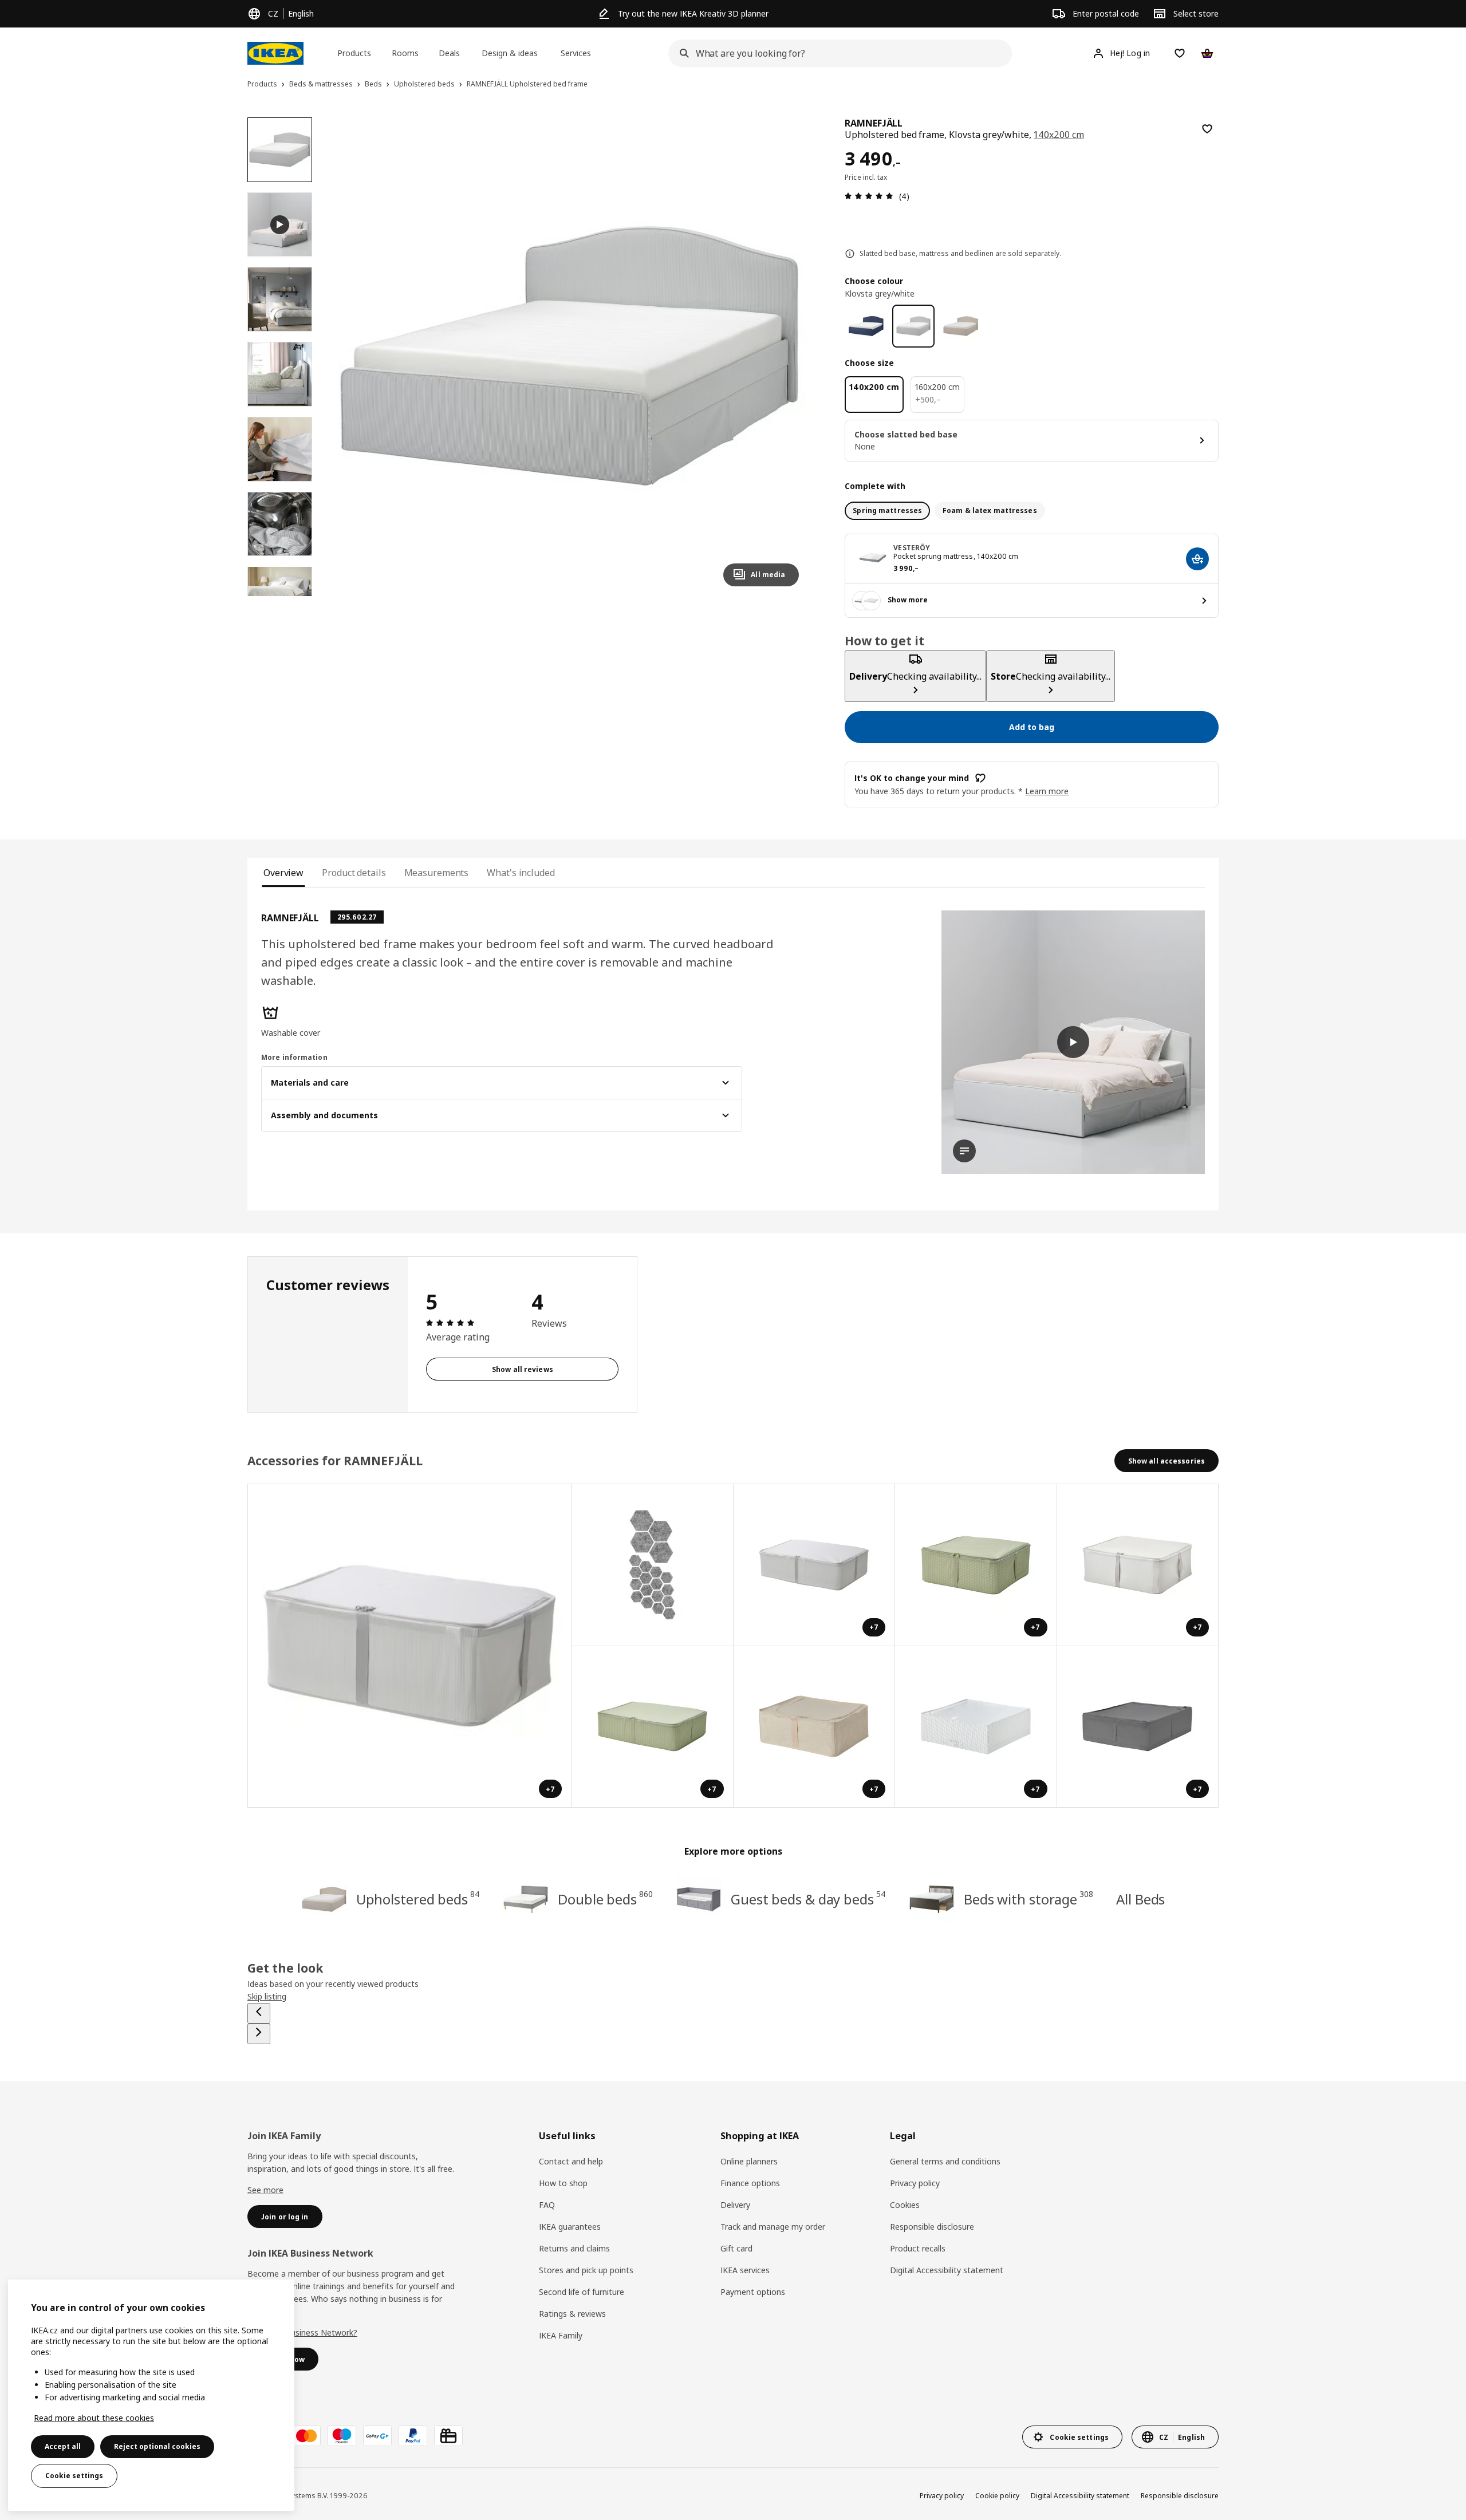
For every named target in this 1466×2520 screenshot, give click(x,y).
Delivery (735, 2205)
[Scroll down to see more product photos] (279, 596)
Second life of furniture (582, 2292)
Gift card (736, 2248)
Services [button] (576, 53)
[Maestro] (342, 2436)
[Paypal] (413, 2436)
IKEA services (745, 2270)
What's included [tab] (521, 873)
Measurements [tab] (437, 873)
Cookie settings (74, 2476)
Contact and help (571, 2161)
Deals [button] (449, 53)
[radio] (887, 511)
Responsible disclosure (932, 2227)
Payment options (753, 2292)
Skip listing (267, 1996)
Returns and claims (574, 2248)
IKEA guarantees (570, 2227)
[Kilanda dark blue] (866, 326)
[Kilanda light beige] (961, 326)
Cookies (905, 2205)
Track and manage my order (773, 2227)
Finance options (750, 2183)
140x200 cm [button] (1059, 135)
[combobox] (837, 53)
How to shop (563, 2183)
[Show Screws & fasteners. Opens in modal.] (653, 1565)
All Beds (1140, 1899)
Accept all (63, 2446)
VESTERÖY (912, 548)
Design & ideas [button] (510, 53)
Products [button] (354, 53)
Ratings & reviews (572, 2314)
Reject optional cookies (157, 2446)
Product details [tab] (354, 873)
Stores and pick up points (586, 2270)
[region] (570, 356)
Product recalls (918, 2248)
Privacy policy (915, 2183)
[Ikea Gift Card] (448, 2436)
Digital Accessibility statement (947, 2270)
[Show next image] (785, 356)
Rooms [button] (405, 53)
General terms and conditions (945, 2161)
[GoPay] (377, 2436)
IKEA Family (561, 2335)
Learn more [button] (1047, 791)
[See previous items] (259, 2013)
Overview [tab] (283, 873)
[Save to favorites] (1207, 129)
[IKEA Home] (275, 53)
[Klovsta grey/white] (914, 326)
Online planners (749, 2161)
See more (265, 2190)
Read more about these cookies (94, 2418)
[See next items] (259, 2034)
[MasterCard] (306, 2436)
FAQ (547, 2205)
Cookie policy (997, 2496)
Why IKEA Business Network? (302, 2332)
